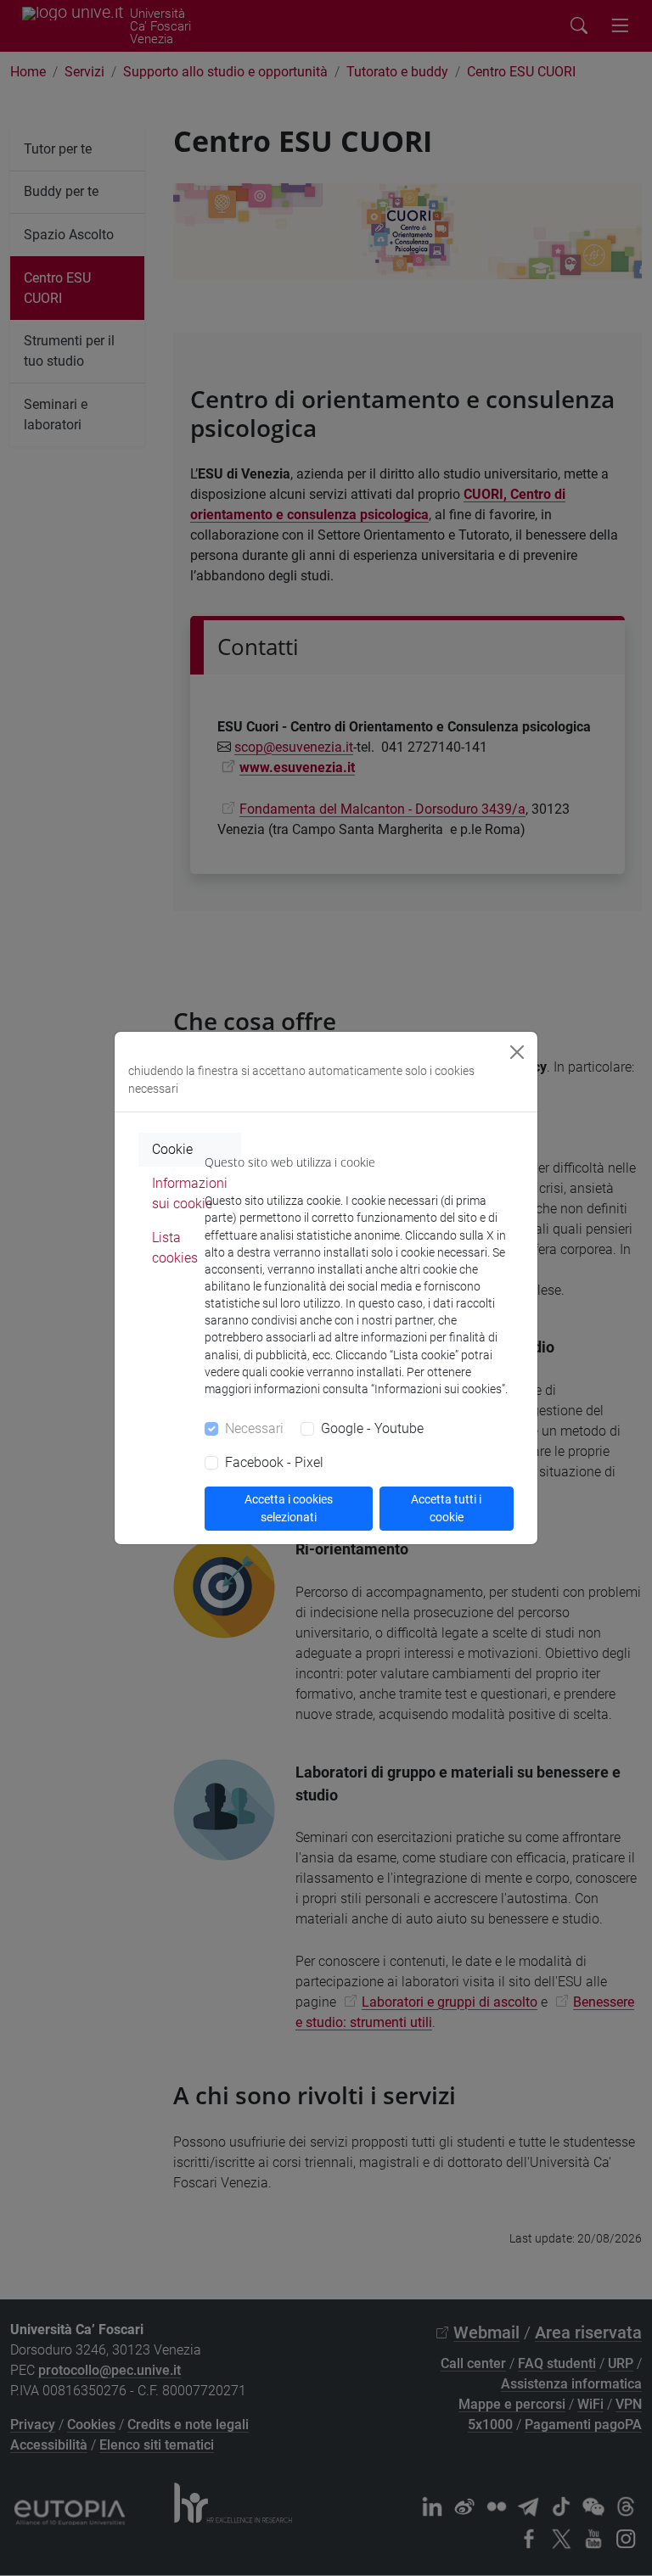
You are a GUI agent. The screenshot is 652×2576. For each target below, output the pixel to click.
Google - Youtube (372, 1428)
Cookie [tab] (172, 1149)
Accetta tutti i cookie (446, 1508)
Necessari (254, 1428)
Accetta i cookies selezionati (289, 1508)
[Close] (517, 1052)
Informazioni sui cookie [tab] (190, 1193)
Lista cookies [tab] (175, 1248)
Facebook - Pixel (274, 1462)
